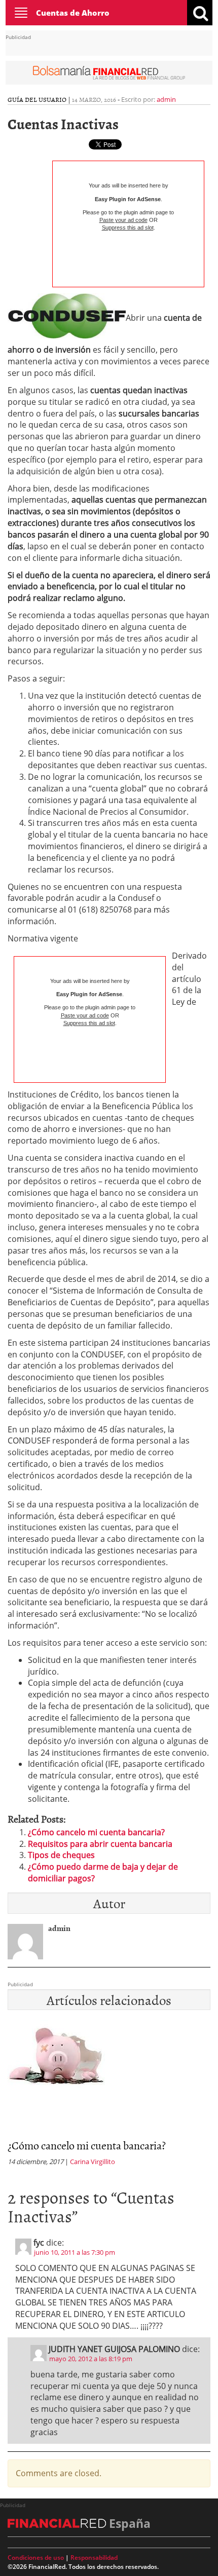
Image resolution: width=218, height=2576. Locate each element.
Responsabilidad (94, 2558)
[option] (109, 2096)
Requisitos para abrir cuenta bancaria (100, 1844)
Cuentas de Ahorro (73, 13)
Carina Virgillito (93, 2162)
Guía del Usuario (37, 99)
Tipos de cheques (61, 1855)
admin (166, 99)
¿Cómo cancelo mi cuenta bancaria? (96, 1832)
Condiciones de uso (36, 2558)
